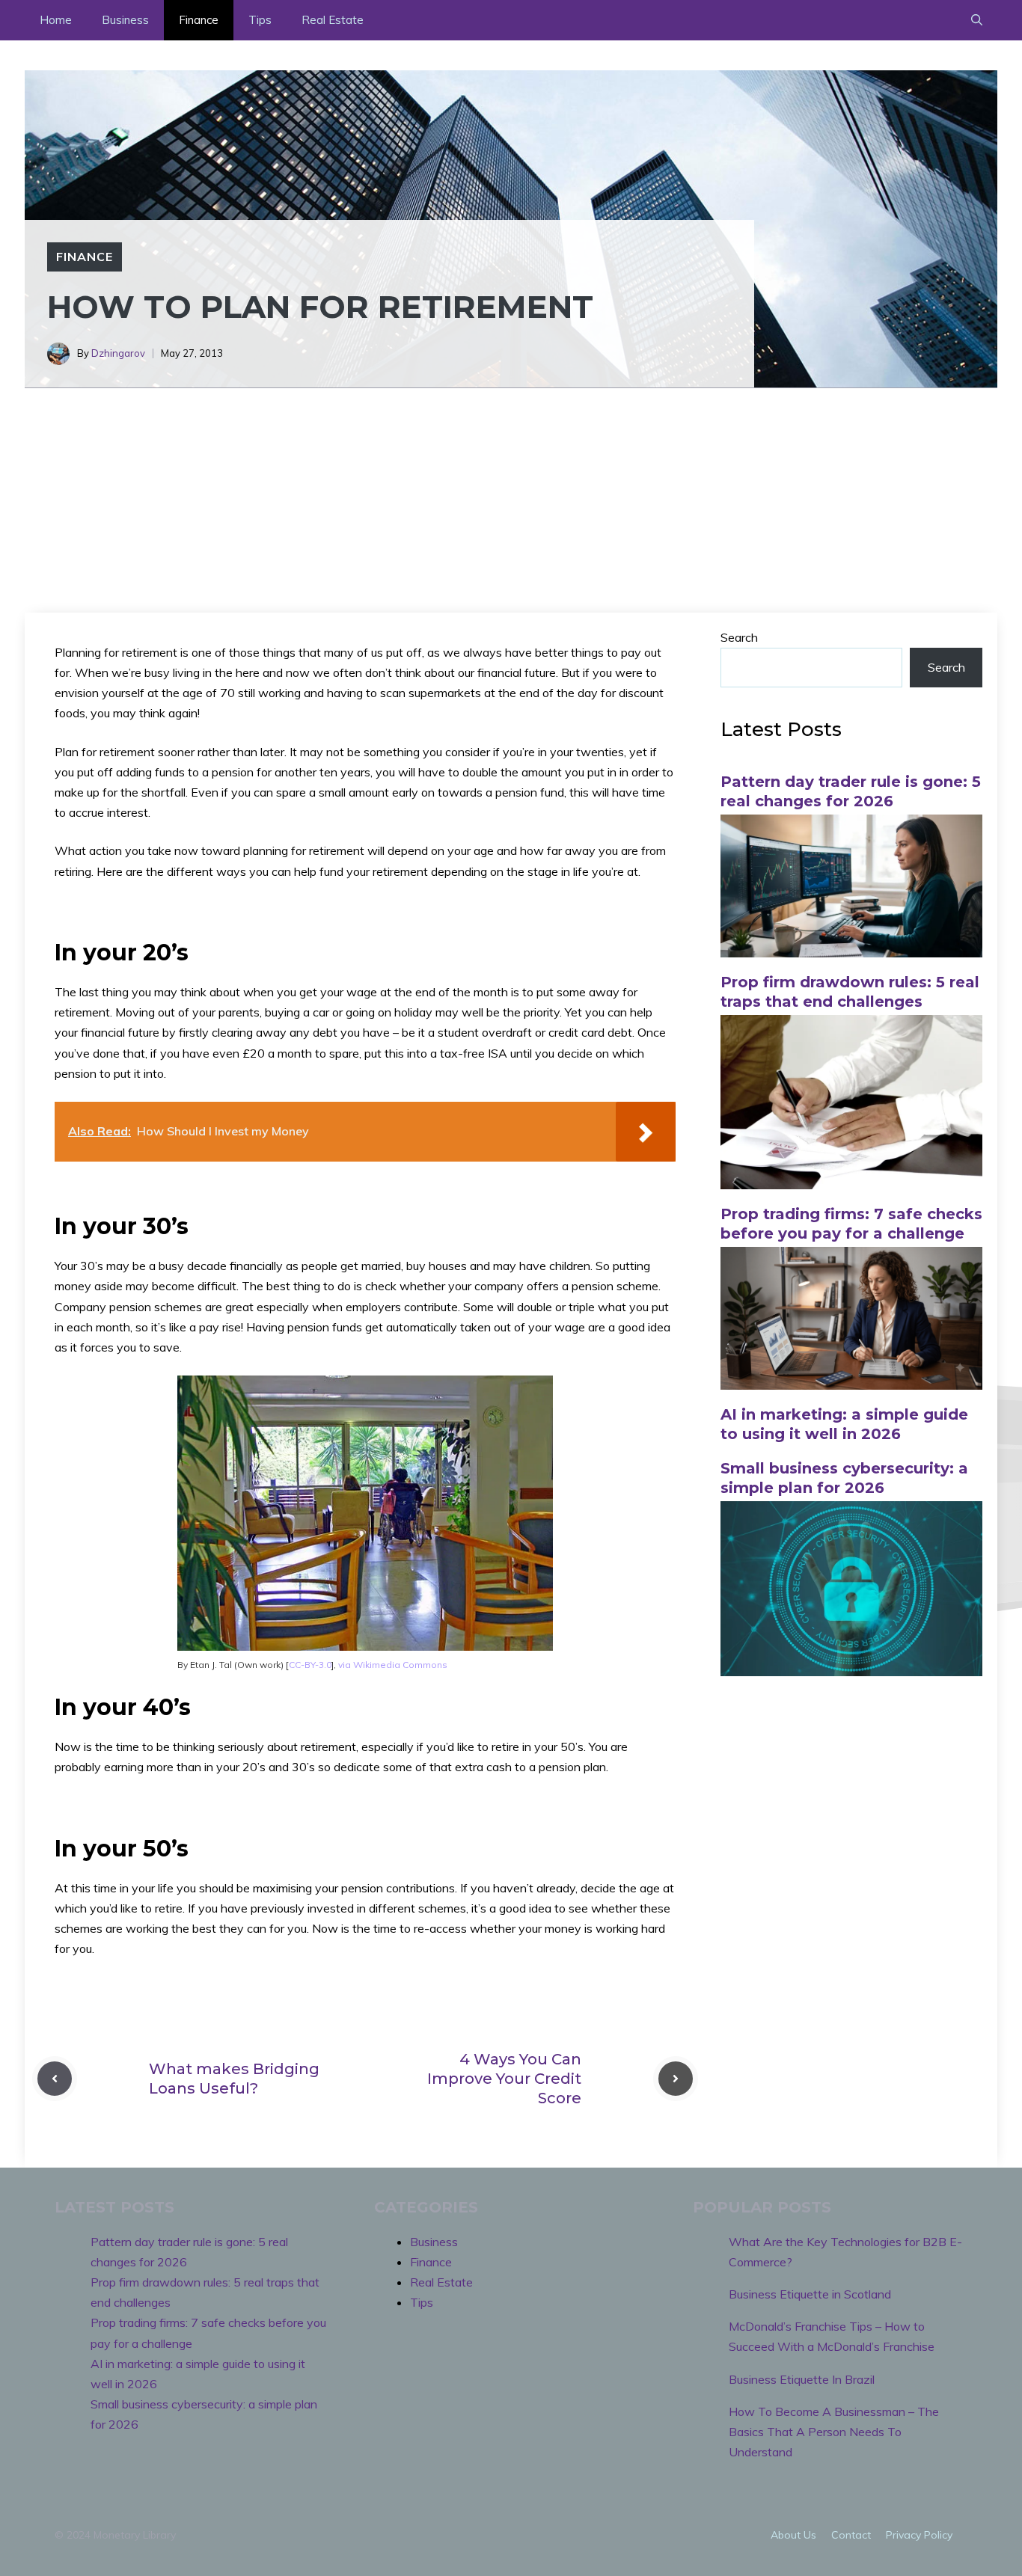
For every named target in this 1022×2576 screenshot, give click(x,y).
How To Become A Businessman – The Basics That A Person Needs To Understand (834, 2432)
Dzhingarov (118, 353)
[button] (977, 20)
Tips (260, 20)
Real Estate (333, 20)
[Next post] (676, 2079)
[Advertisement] (511, 500)
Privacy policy (919, 2535)
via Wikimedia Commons (393, 1665)
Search (739, 637)
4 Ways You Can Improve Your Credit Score (504, 2079)
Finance (199, 20)
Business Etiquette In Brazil (802, 2379)
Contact (851, 2535)
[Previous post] (55, 2079)
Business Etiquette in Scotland (810, 2294)
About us (793, 2535)
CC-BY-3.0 (310, 1665)
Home (56, 20)
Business (125, 20)
